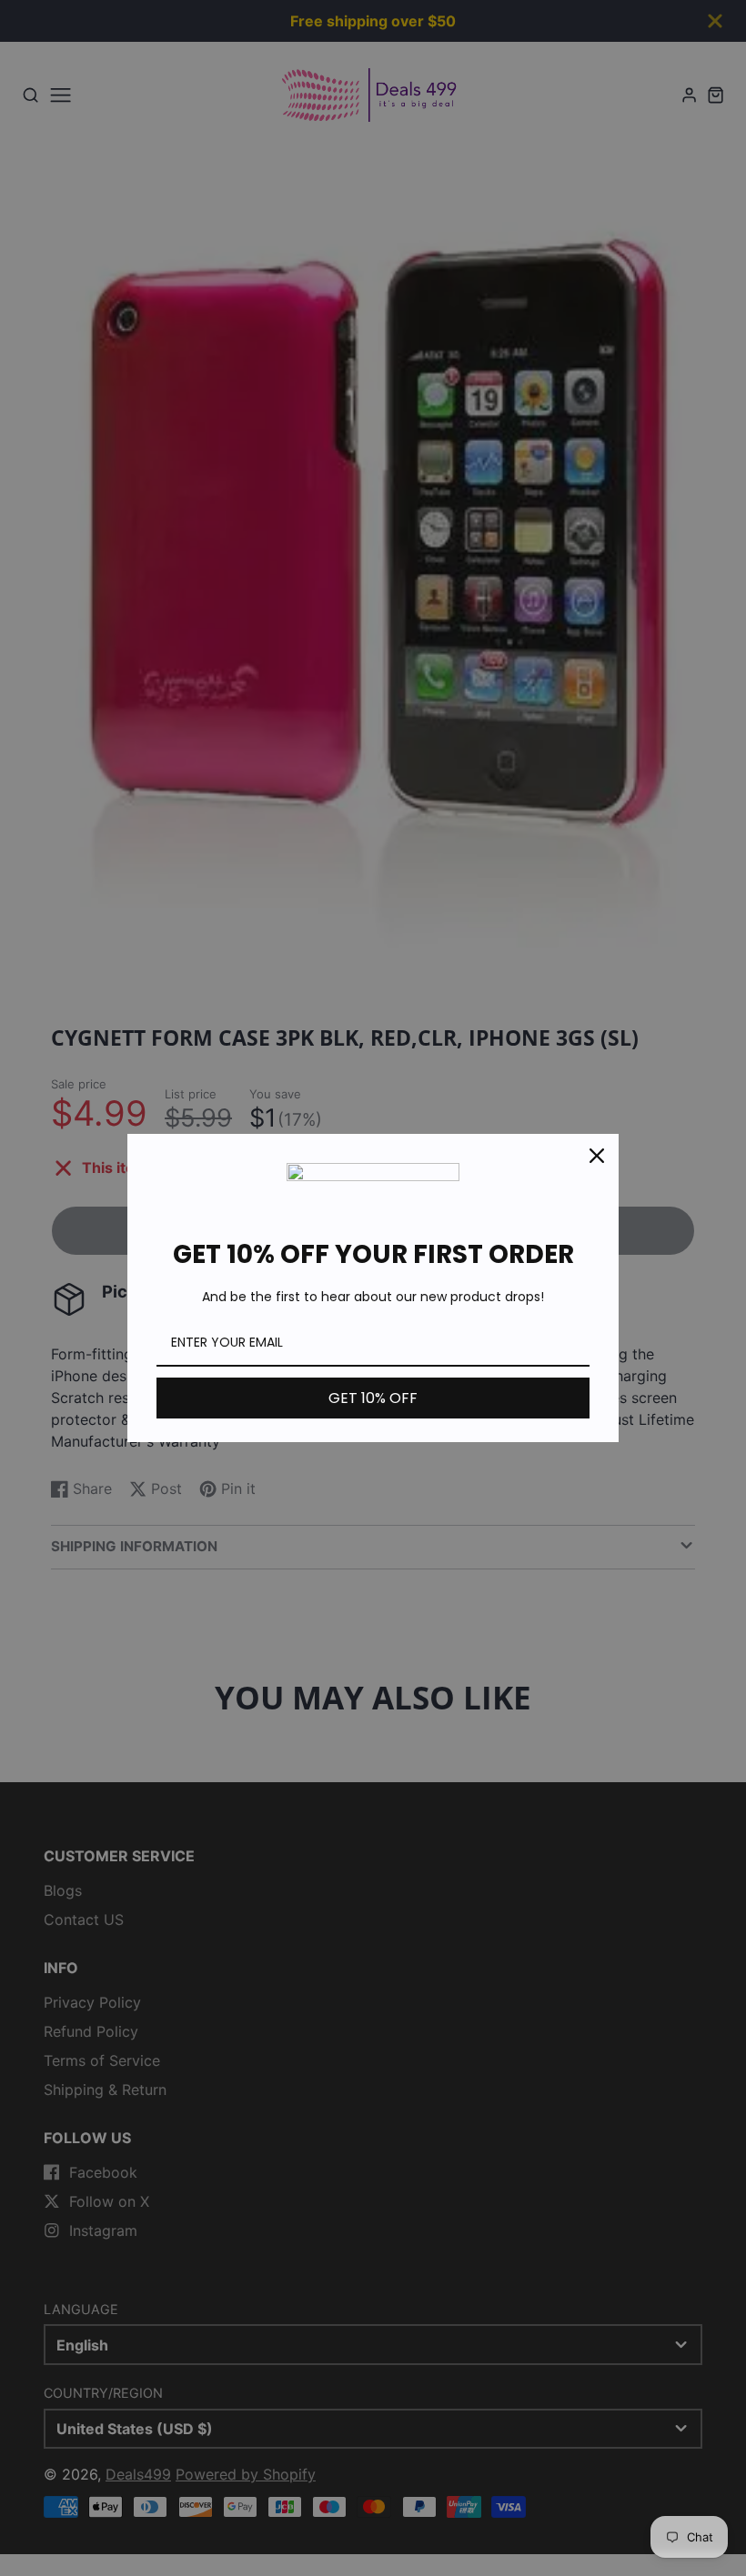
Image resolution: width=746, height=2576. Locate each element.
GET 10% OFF (373, 1398)
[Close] (597, 1156)
